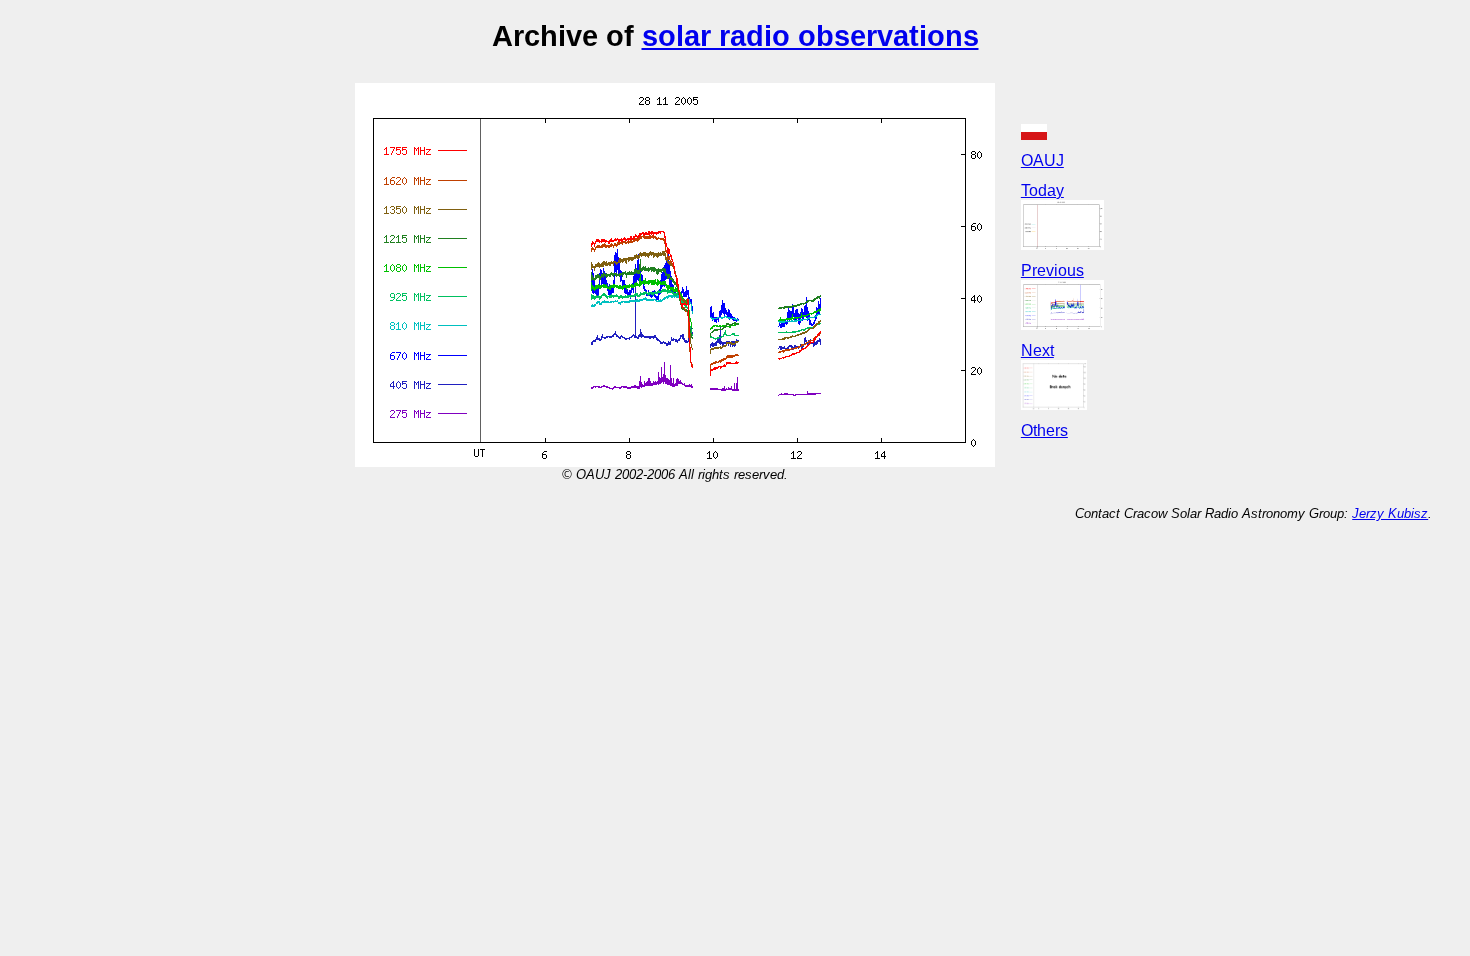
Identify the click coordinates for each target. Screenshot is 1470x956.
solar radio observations (810, 35)
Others (1044, 430)
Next (1037, 350)
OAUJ (1042, 160)
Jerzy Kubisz (1390, 513)
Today (1042, 190)
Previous (1052, 270)
